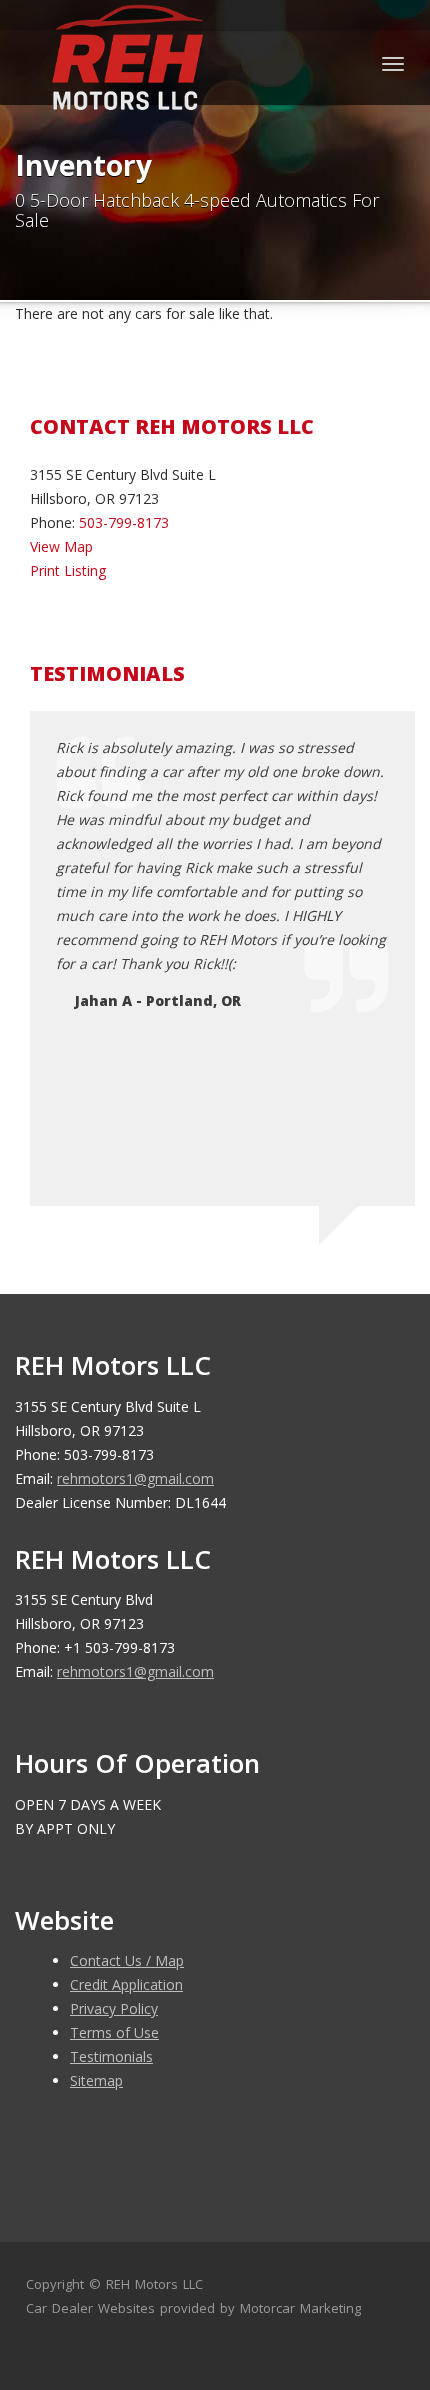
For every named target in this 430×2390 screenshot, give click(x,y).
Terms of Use (114, 2032)
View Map (61, 546)
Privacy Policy (114, 2008)
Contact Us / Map (127, 1960)
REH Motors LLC (154, 2284)
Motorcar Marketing (300, 2308)
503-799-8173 (124, 522)
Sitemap (96, 2080)
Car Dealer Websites (90, 2308)
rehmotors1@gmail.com (135, 1478)
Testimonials (111, 2056)
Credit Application (126, 1984)
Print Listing (68, 570)
